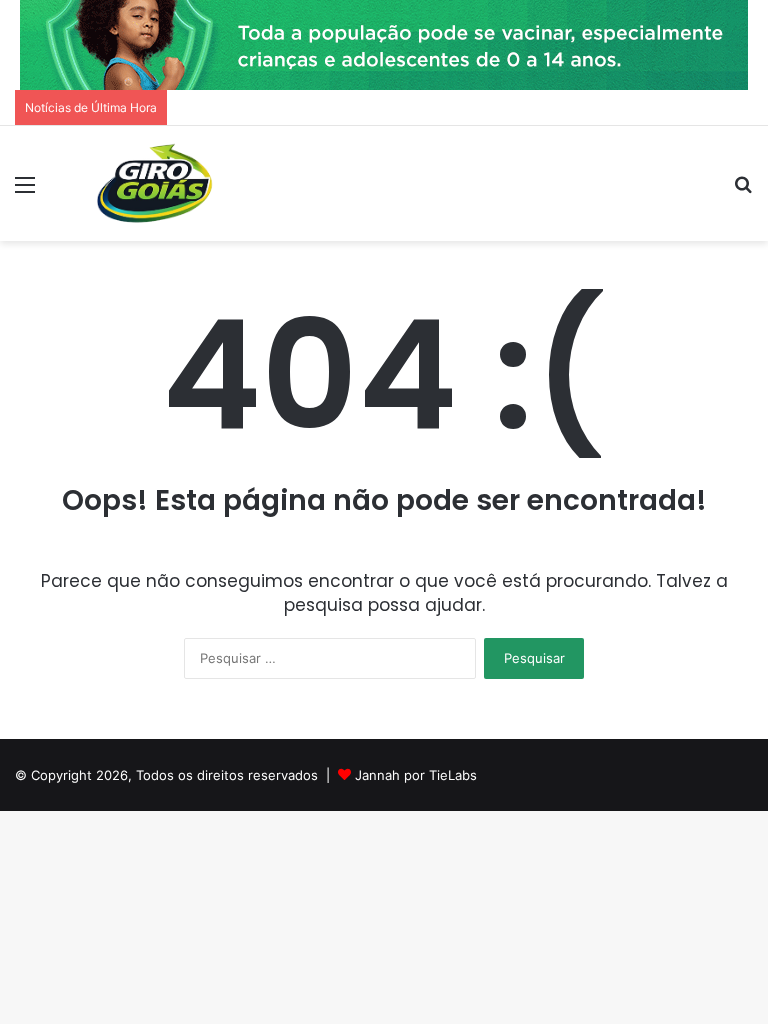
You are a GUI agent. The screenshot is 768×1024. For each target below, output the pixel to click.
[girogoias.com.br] (156, 183)
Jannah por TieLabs (416, 775)
